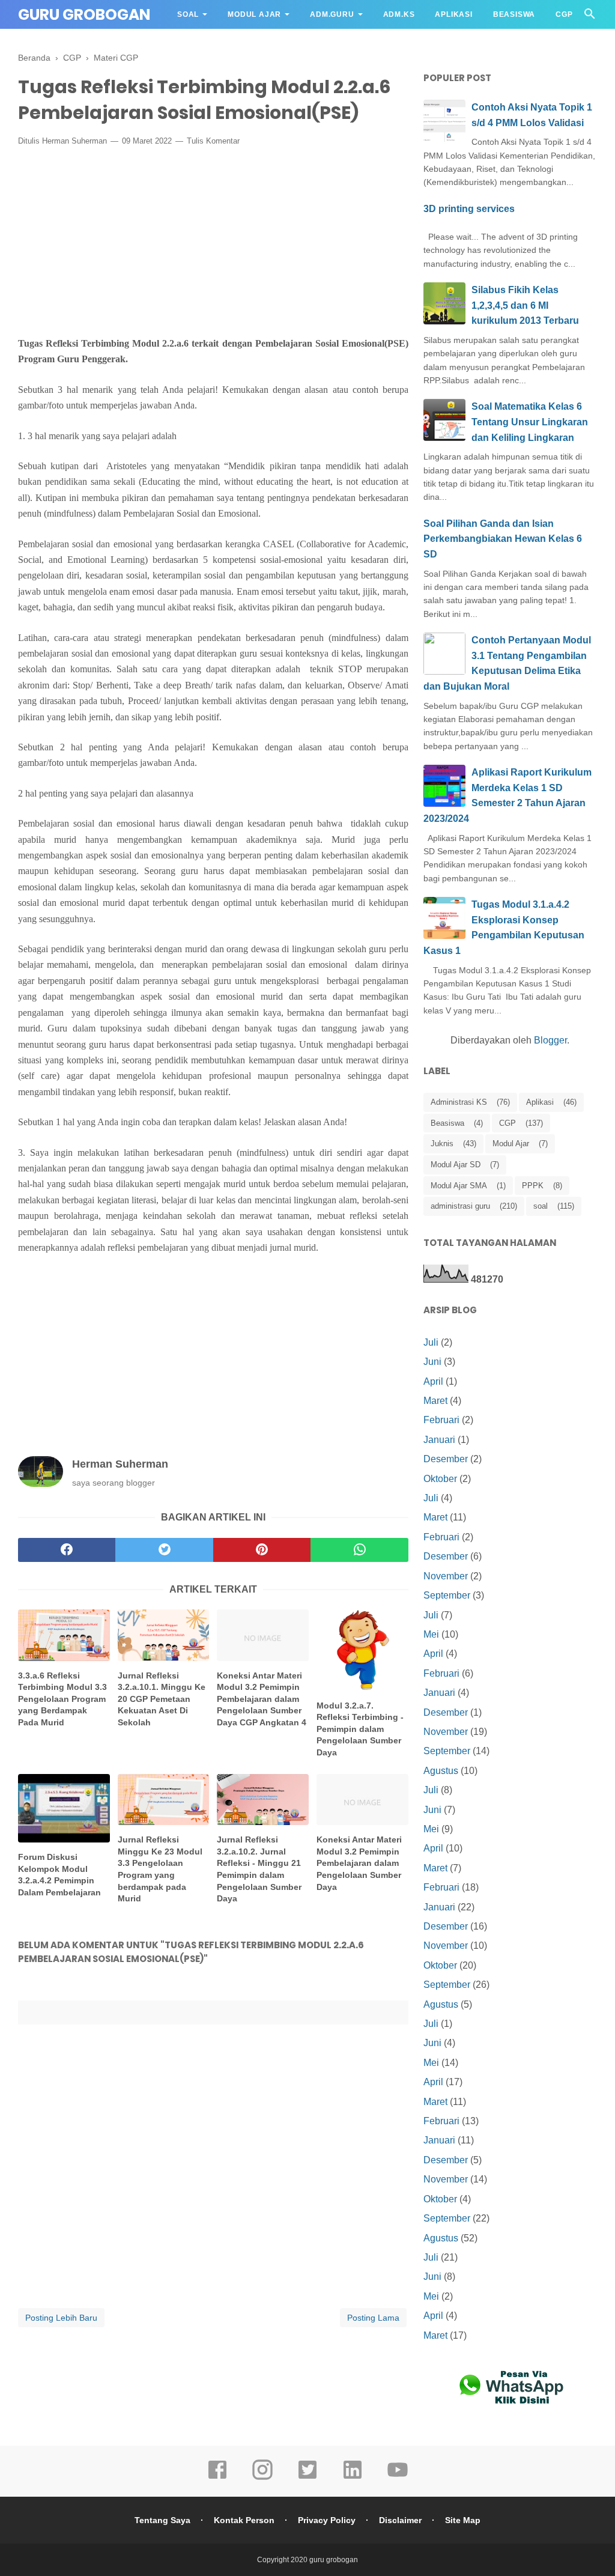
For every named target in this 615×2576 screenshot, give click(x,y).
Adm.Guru (332, 14)
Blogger (550, 1040)
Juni (432, 1362)
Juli (431, 1342)
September (447, 1595)
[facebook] (67, 1550)
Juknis (442, 1144)
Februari (441, 1420)
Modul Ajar (254, 14)
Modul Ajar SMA (459, 1186)
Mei (431, 1634)
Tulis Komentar (213, 141)
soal (541, 1206)
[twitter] (164, 1550)
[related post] (64, 1635)
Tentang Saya (162, 2520)
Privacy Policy (327, 2520)
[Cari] (590, 17)
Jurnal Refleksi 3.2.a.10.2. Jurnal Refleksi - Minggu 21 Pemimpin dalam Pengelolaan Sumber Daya (259, 1869)
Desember (446, 1459)
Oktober (440, 1479)
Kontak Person (244, 2520)
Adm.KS (399, 14)
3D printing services (469, 209)
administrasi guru (460, 1206)
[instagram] (262, 2478)
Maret (435, 1401)
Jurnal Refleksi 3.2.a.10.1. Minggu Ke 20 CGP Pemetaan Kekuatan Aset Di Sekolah (162, 1699)
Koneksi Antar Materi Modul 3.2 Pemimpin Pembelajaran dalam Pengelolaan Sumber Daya (359, 1863)
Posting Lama (373, 2318)
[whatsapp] (359, 1550)
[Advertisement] (213, 244)
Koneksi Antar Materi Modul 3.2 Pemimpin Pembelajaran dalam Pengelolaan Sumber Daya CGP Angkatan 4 (262, 1699)
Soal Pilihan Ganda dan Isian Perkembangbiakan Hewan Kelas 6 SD (503, 539)
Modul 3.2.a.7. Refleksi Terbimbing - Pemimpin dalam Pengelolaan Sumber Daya (360, 1729)
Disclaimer (400, 2520)
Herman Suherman (74, 141)
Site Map (463, 2520)
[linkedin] (353, 2478)
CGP (564, 14)
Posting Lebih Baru (61, 2318)
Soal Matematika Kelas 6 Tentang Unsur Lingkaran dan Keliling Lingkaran (530, 422)
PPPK (533, 1186)
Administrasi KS (459, 1102)
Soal (188, 14)
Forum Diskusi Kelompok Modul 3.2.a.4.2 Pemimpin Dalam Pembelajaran (59, 1875)
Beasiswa (514, 14)
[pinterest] (262, 1550)
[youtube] (398, 2478)
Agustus (441, 1771)
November (446, 1576)
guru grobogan (84, 15)
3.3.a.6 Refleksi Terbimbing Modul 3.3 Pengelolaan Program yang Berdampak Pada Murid (62, 1699)
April (433, 1381)
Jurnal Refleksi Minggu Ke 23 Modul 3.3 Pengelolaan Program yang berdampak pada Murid (160, 1869)
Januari (439, 1440)
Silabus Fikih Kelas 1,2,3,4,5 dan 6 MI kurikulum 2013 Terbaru (525, 305)
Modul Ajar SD (456, 1165)
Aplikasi (453, 14)
